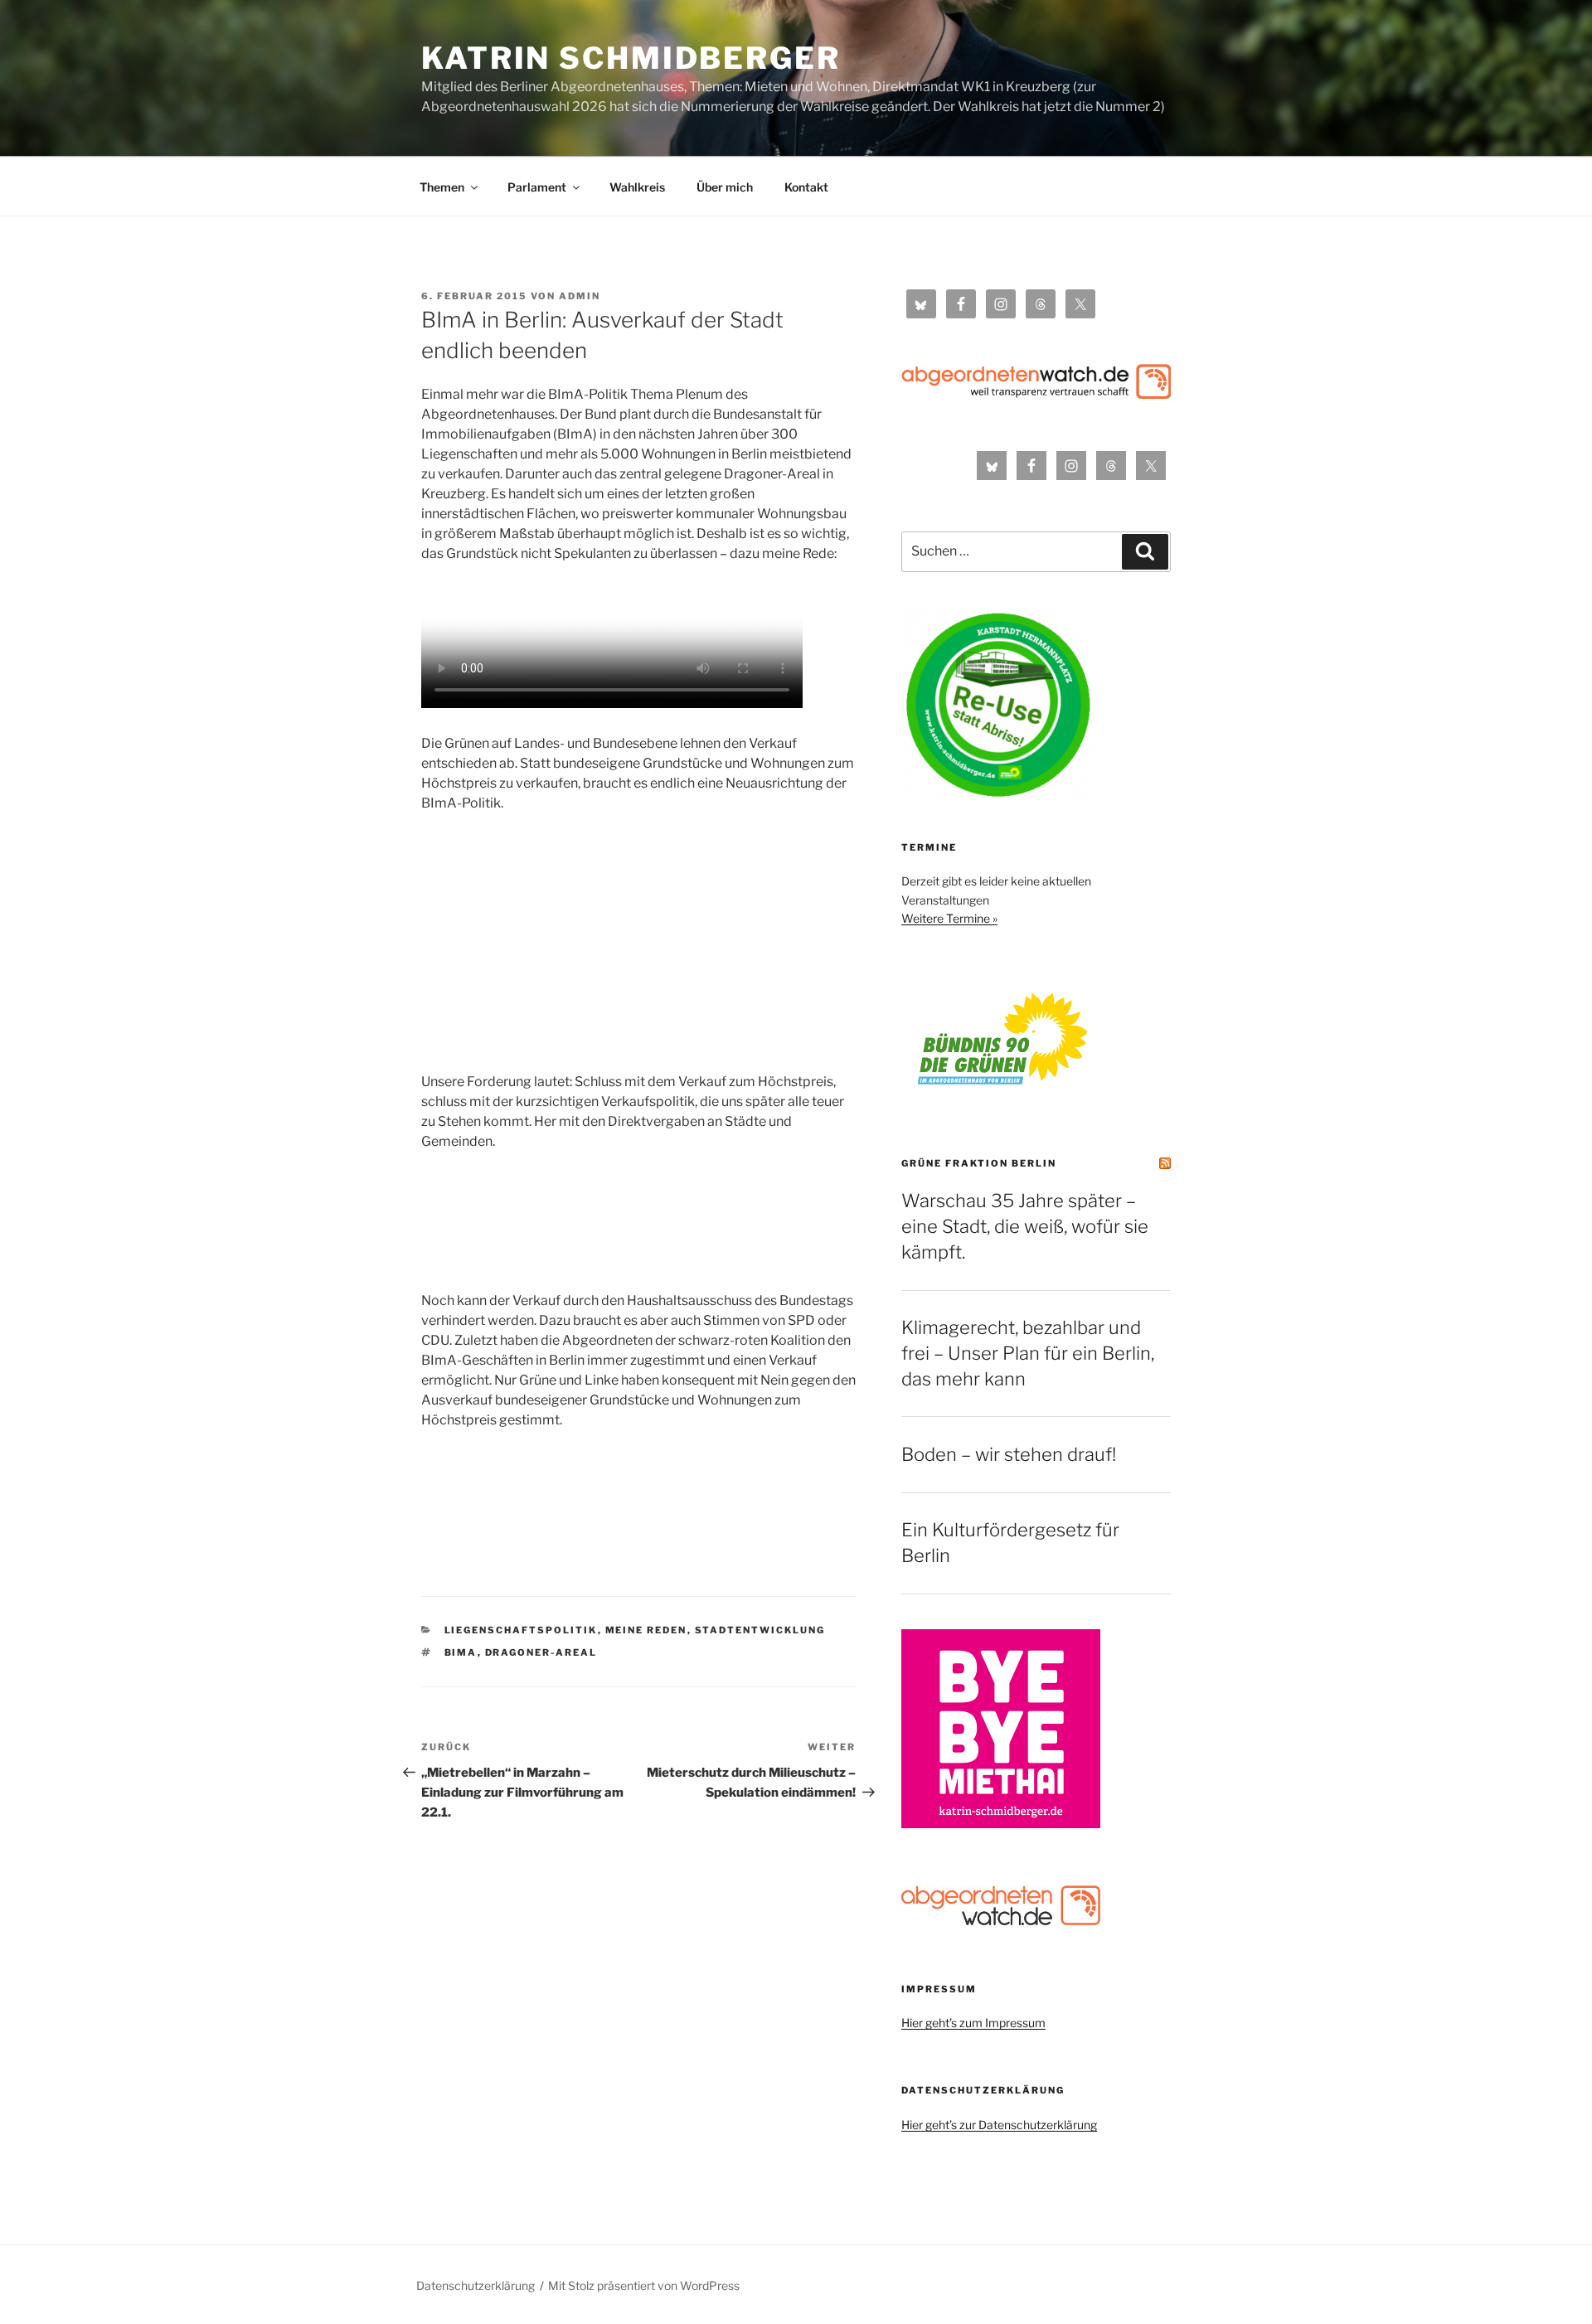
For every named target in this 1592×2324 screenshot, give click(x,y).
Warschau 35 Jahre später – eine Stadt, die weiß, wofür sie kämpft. (1025, 1226)
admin (580, 296)
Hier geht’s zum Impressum (973, 2023)
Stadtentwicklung (760, 1630)
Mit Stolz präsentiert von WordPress (644, 2285)
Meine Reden (646, 1630)
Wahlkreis (637, 187)
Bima (461, 1652)
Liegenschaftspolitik (521, 1630)
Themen (442, 187)
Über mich (725, 187)
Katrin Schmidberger (631, 58)
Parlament (537, 187)
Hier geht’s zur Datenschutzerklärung (999, 2125)
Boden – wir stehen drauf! (1009, 1454)
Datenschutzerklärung (476, 2285)
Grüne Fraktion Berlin (979, 1163)
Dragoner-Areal (541, 1652)
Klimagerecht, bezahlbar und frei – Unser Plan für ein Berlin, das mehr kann (1028, 1353)
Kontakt (806, 187)
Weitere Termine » (949, 918)
